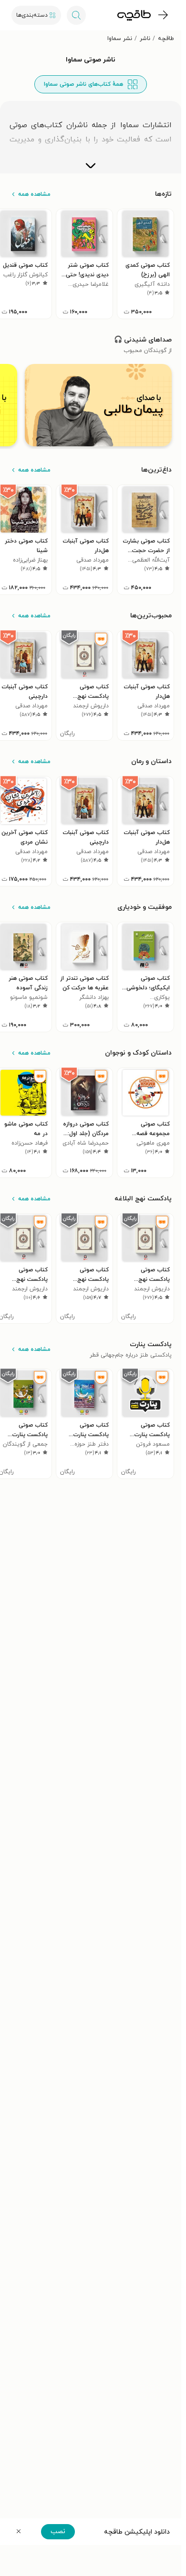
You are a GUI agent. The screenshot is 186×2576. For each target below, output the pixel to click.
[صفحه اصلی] (134, 15)
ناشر (145, 39)
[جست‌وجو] (76, 15)
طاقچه (166, 39)
